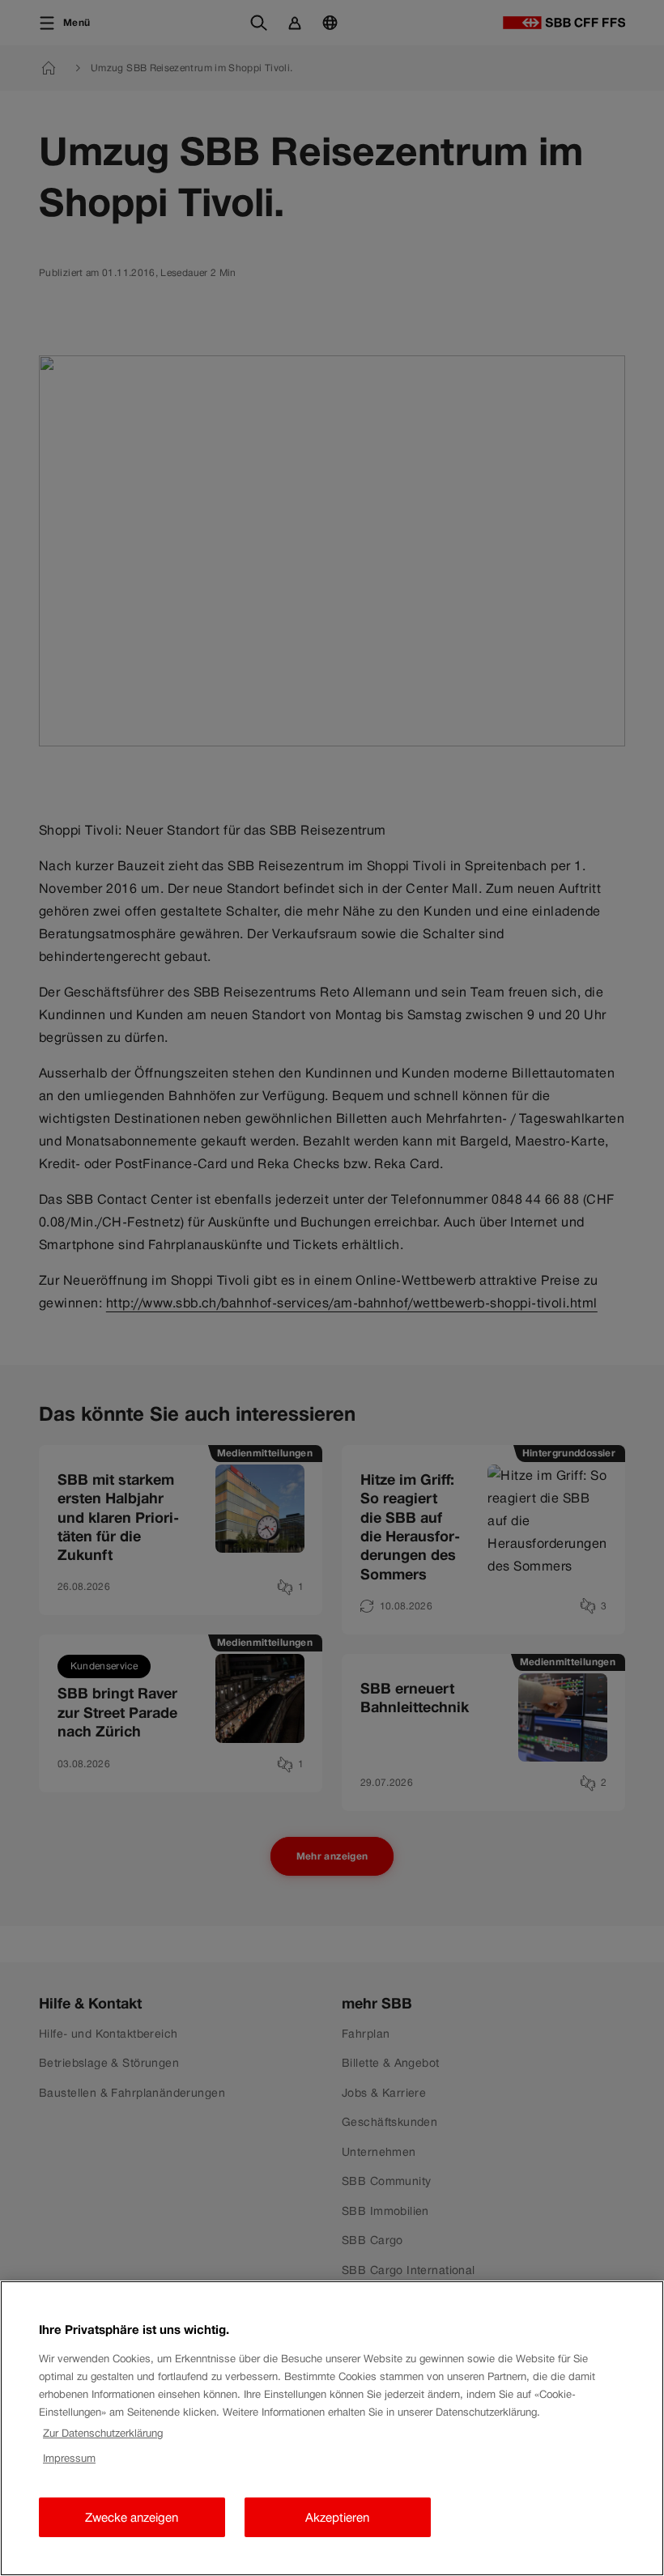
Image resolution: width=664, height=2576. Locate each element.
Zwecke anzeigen (132, 2517)
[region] (332, 2428)
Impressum (69, 2458)
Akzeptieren (337, 2517)
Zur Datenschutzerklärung (103, 2433)
